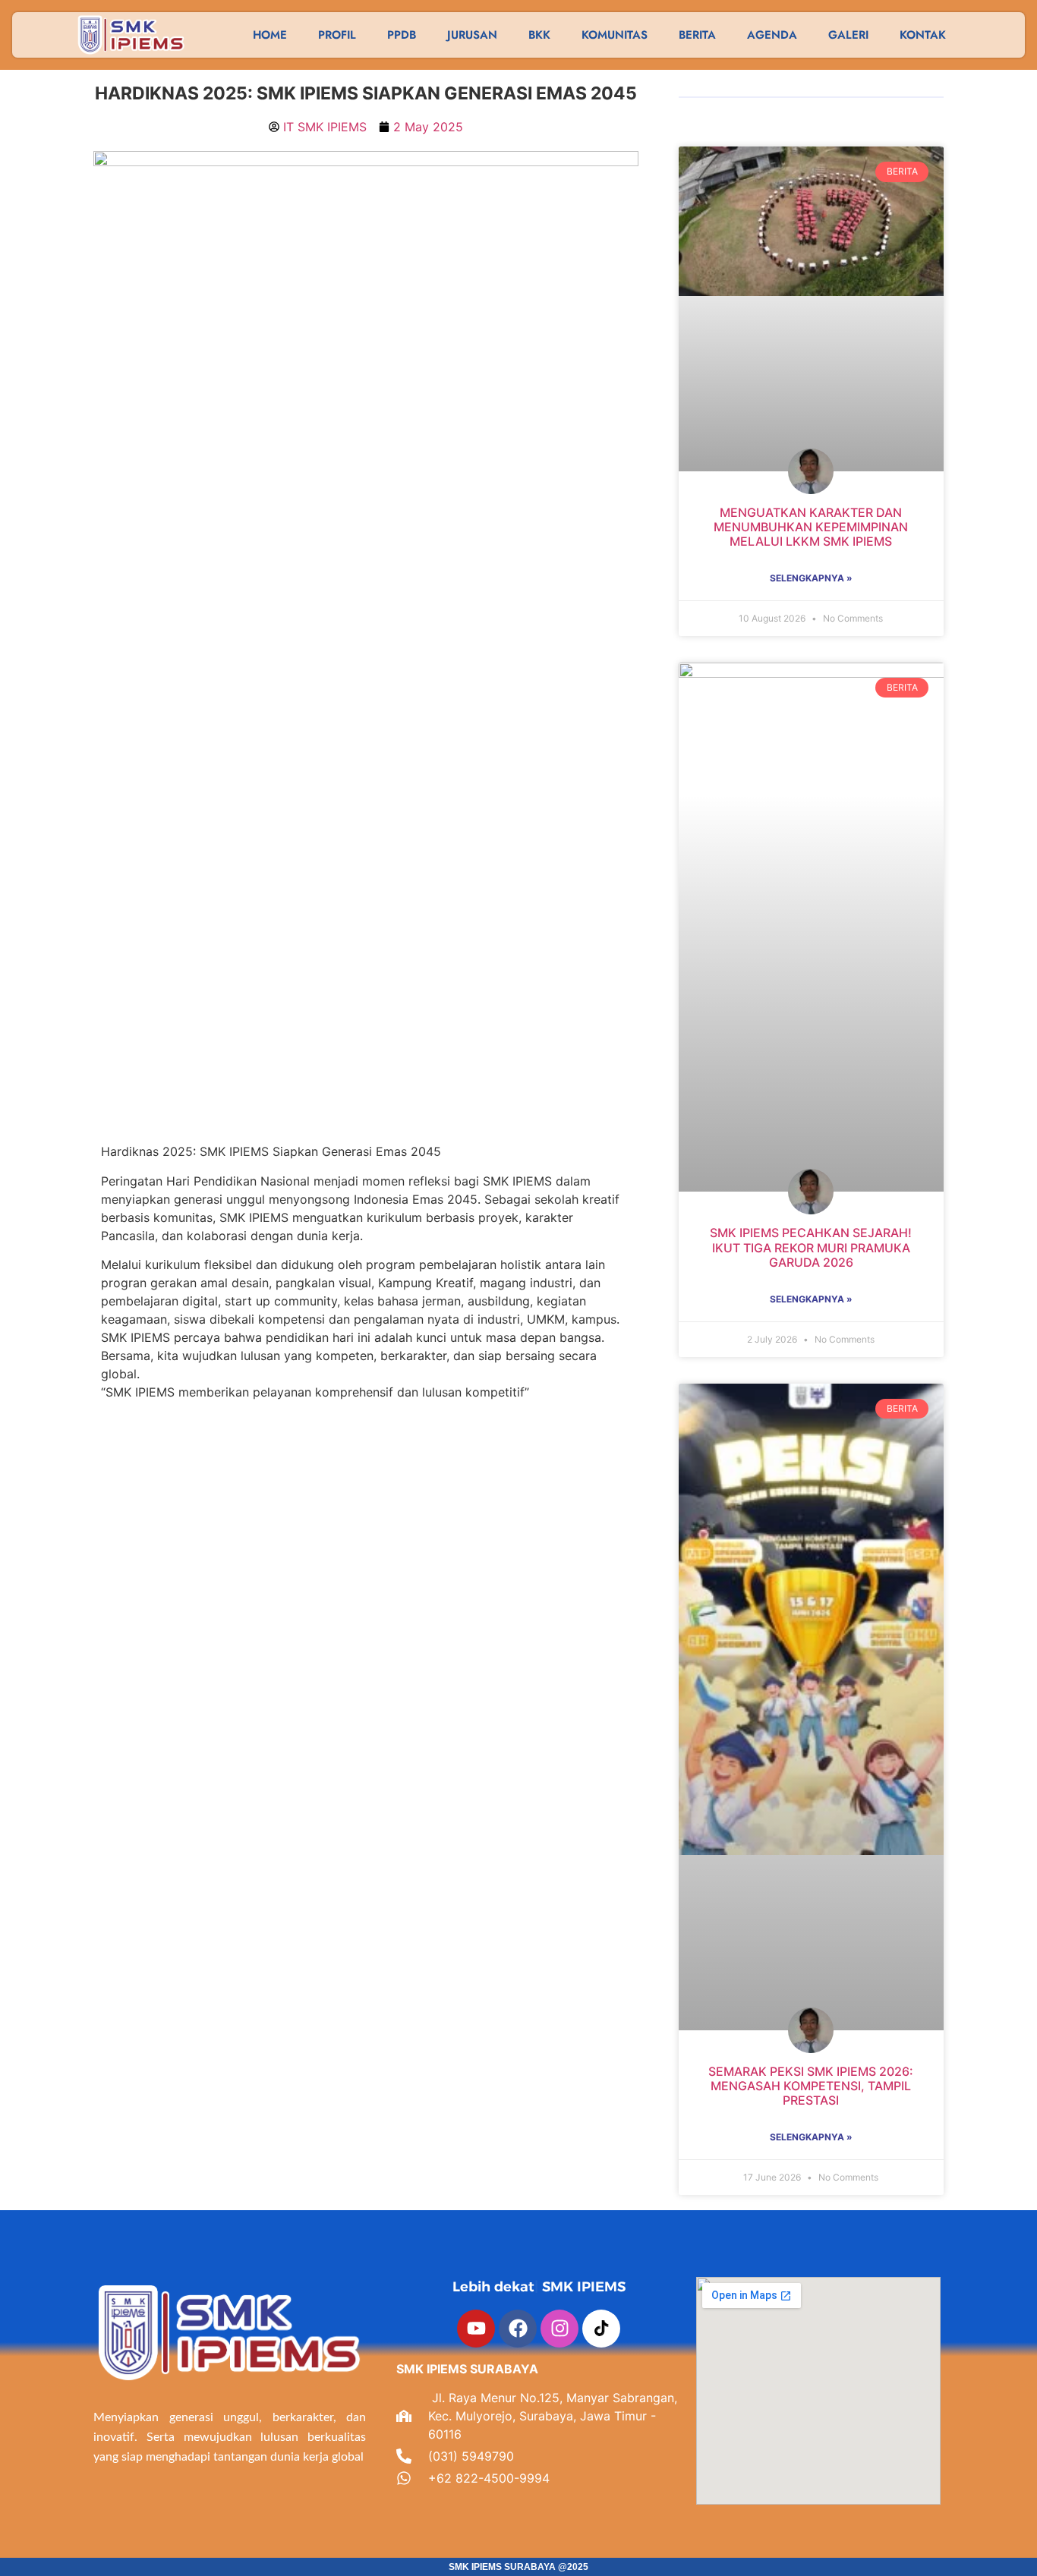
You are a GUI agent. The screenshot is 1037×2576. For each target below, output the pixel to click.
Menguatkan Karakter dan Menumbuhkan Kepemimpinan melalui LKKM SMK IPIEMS (811, 527)
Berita (697, 35)
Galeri (848, 35)
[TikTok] (601, 2329)
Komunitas (615, 35)
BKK (539, 35)
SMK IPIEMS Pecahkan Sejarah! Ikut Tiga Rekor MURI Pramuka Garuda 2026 (811, 1247)
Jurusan (472, 35)
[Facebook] (518, 2329)
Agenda (772, 35)
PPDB (402, 35)
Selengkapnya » (811, 578)
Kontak (923, 35)
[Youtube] (476, 2329)
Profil (337, 35)
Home (270, 35)
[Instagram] (559, 2329)
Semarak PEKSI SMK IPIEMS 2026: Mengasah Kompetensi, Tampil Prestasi (811, 2086)
